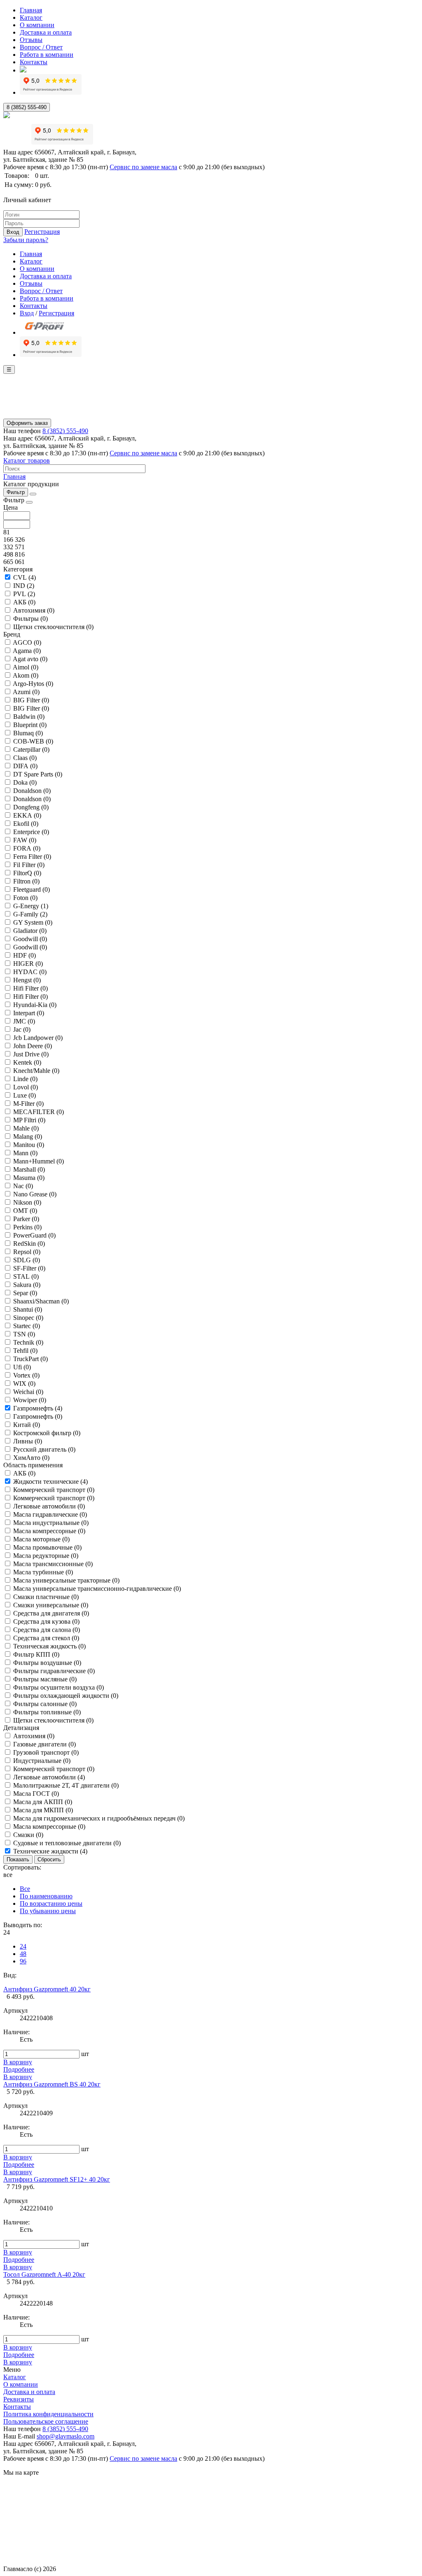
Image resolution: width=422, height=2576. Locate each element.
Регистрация (42, 232)
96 (23, 1961)
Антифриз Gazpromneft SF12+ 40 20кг (57, 2179)
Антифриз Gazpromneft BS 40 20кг (52, 2084)
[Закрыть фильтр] (29, 502)
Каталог (31, 17)
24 (23, 1946)
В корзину (18, 2062)
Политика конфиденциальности (48, 2414)
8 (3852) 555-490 (27, 107)
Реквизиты (19, 2399)
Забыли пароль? (26, 240)
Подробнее (19, 2069)
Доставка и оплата (46, 32)
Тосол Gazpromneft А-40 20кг (44, 2274)
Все (25, 1889)
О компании (37, 25)
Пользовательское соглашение (46, 2421)
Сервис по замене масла (143, 167)
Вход (13, 232)
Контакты (34, 62)
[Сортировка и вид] (33, 494)
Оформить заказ (27, 423)
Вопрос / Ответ (41, 47)
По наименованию (46, 1896)
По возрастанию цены (51, 1903)
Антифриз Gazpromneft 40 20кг (47, 1989)
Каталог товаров (27, 460)
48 (23, 1954)
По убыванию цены (48, 1911)
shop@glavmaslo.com (66, 2436)
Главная (31, 10)
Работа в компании (47, 55)
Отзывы (31, 40)
